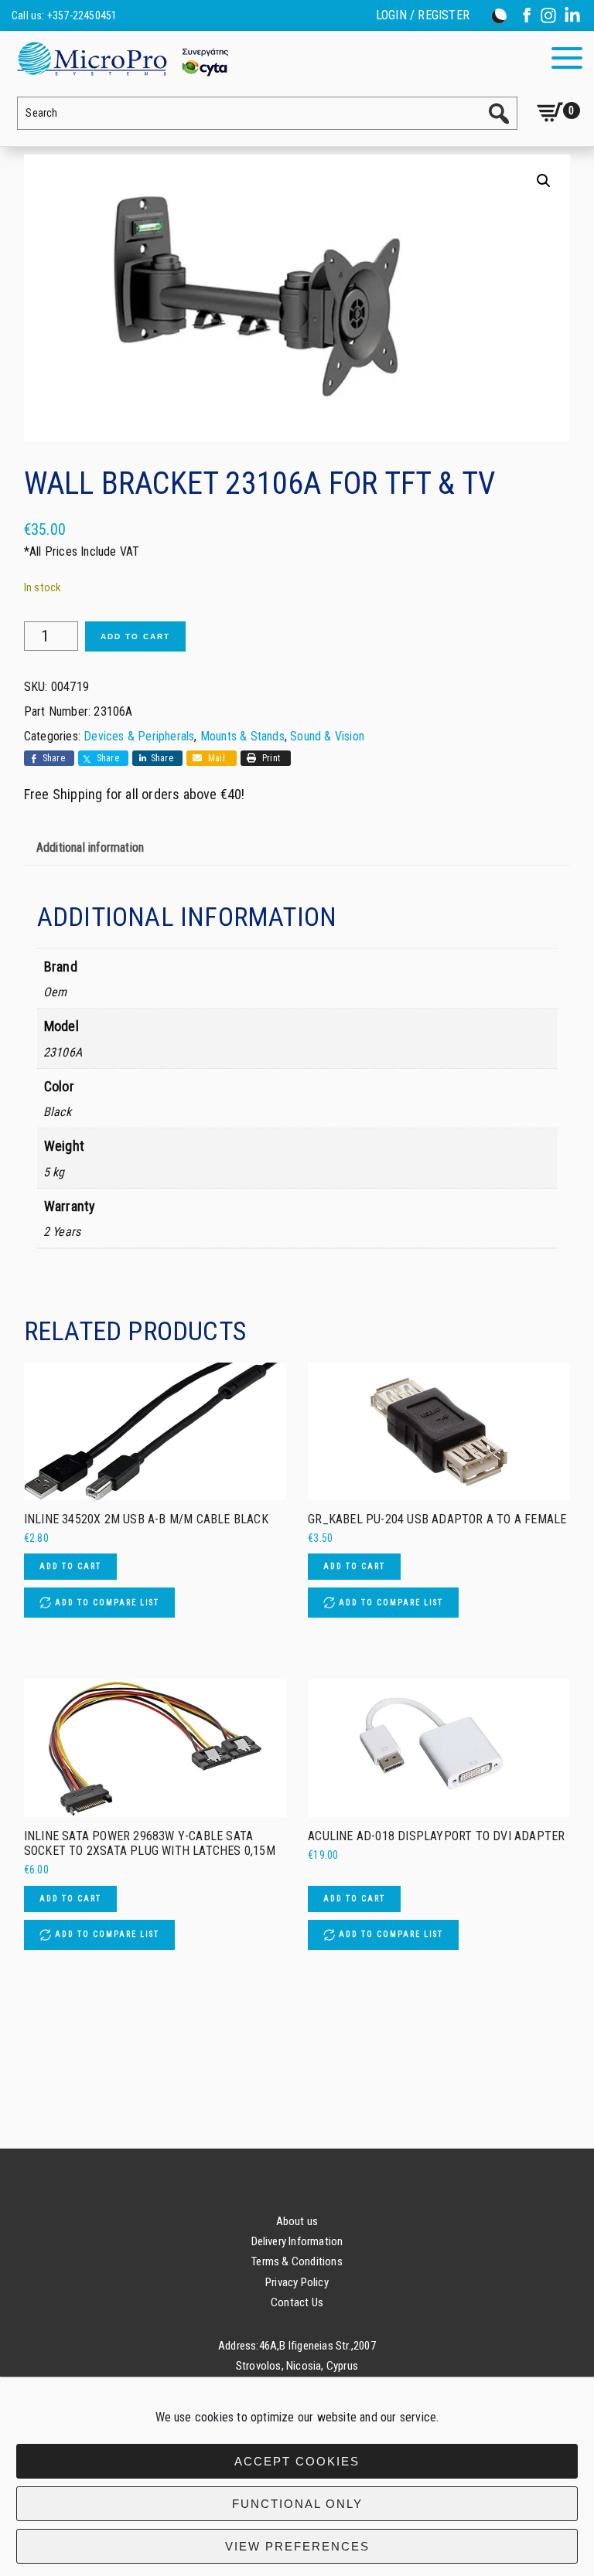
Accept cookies (297, 2461)
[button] (544, 181)
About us (297, 2221)
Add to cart (135, 636)
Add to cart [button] (70, 1566)
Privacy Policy (297, 2282)
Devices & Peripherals (139, 736)
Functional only (297, 2504)
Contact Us (297, 2302)
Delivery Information (297, 2241)
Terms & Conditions (297, 2261)
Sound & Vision (327, 736)
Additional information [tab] (90, 847)
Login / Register (423, 15)
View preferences (297, 2546)
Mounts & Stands (242, 736)
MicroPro (122, 58)
